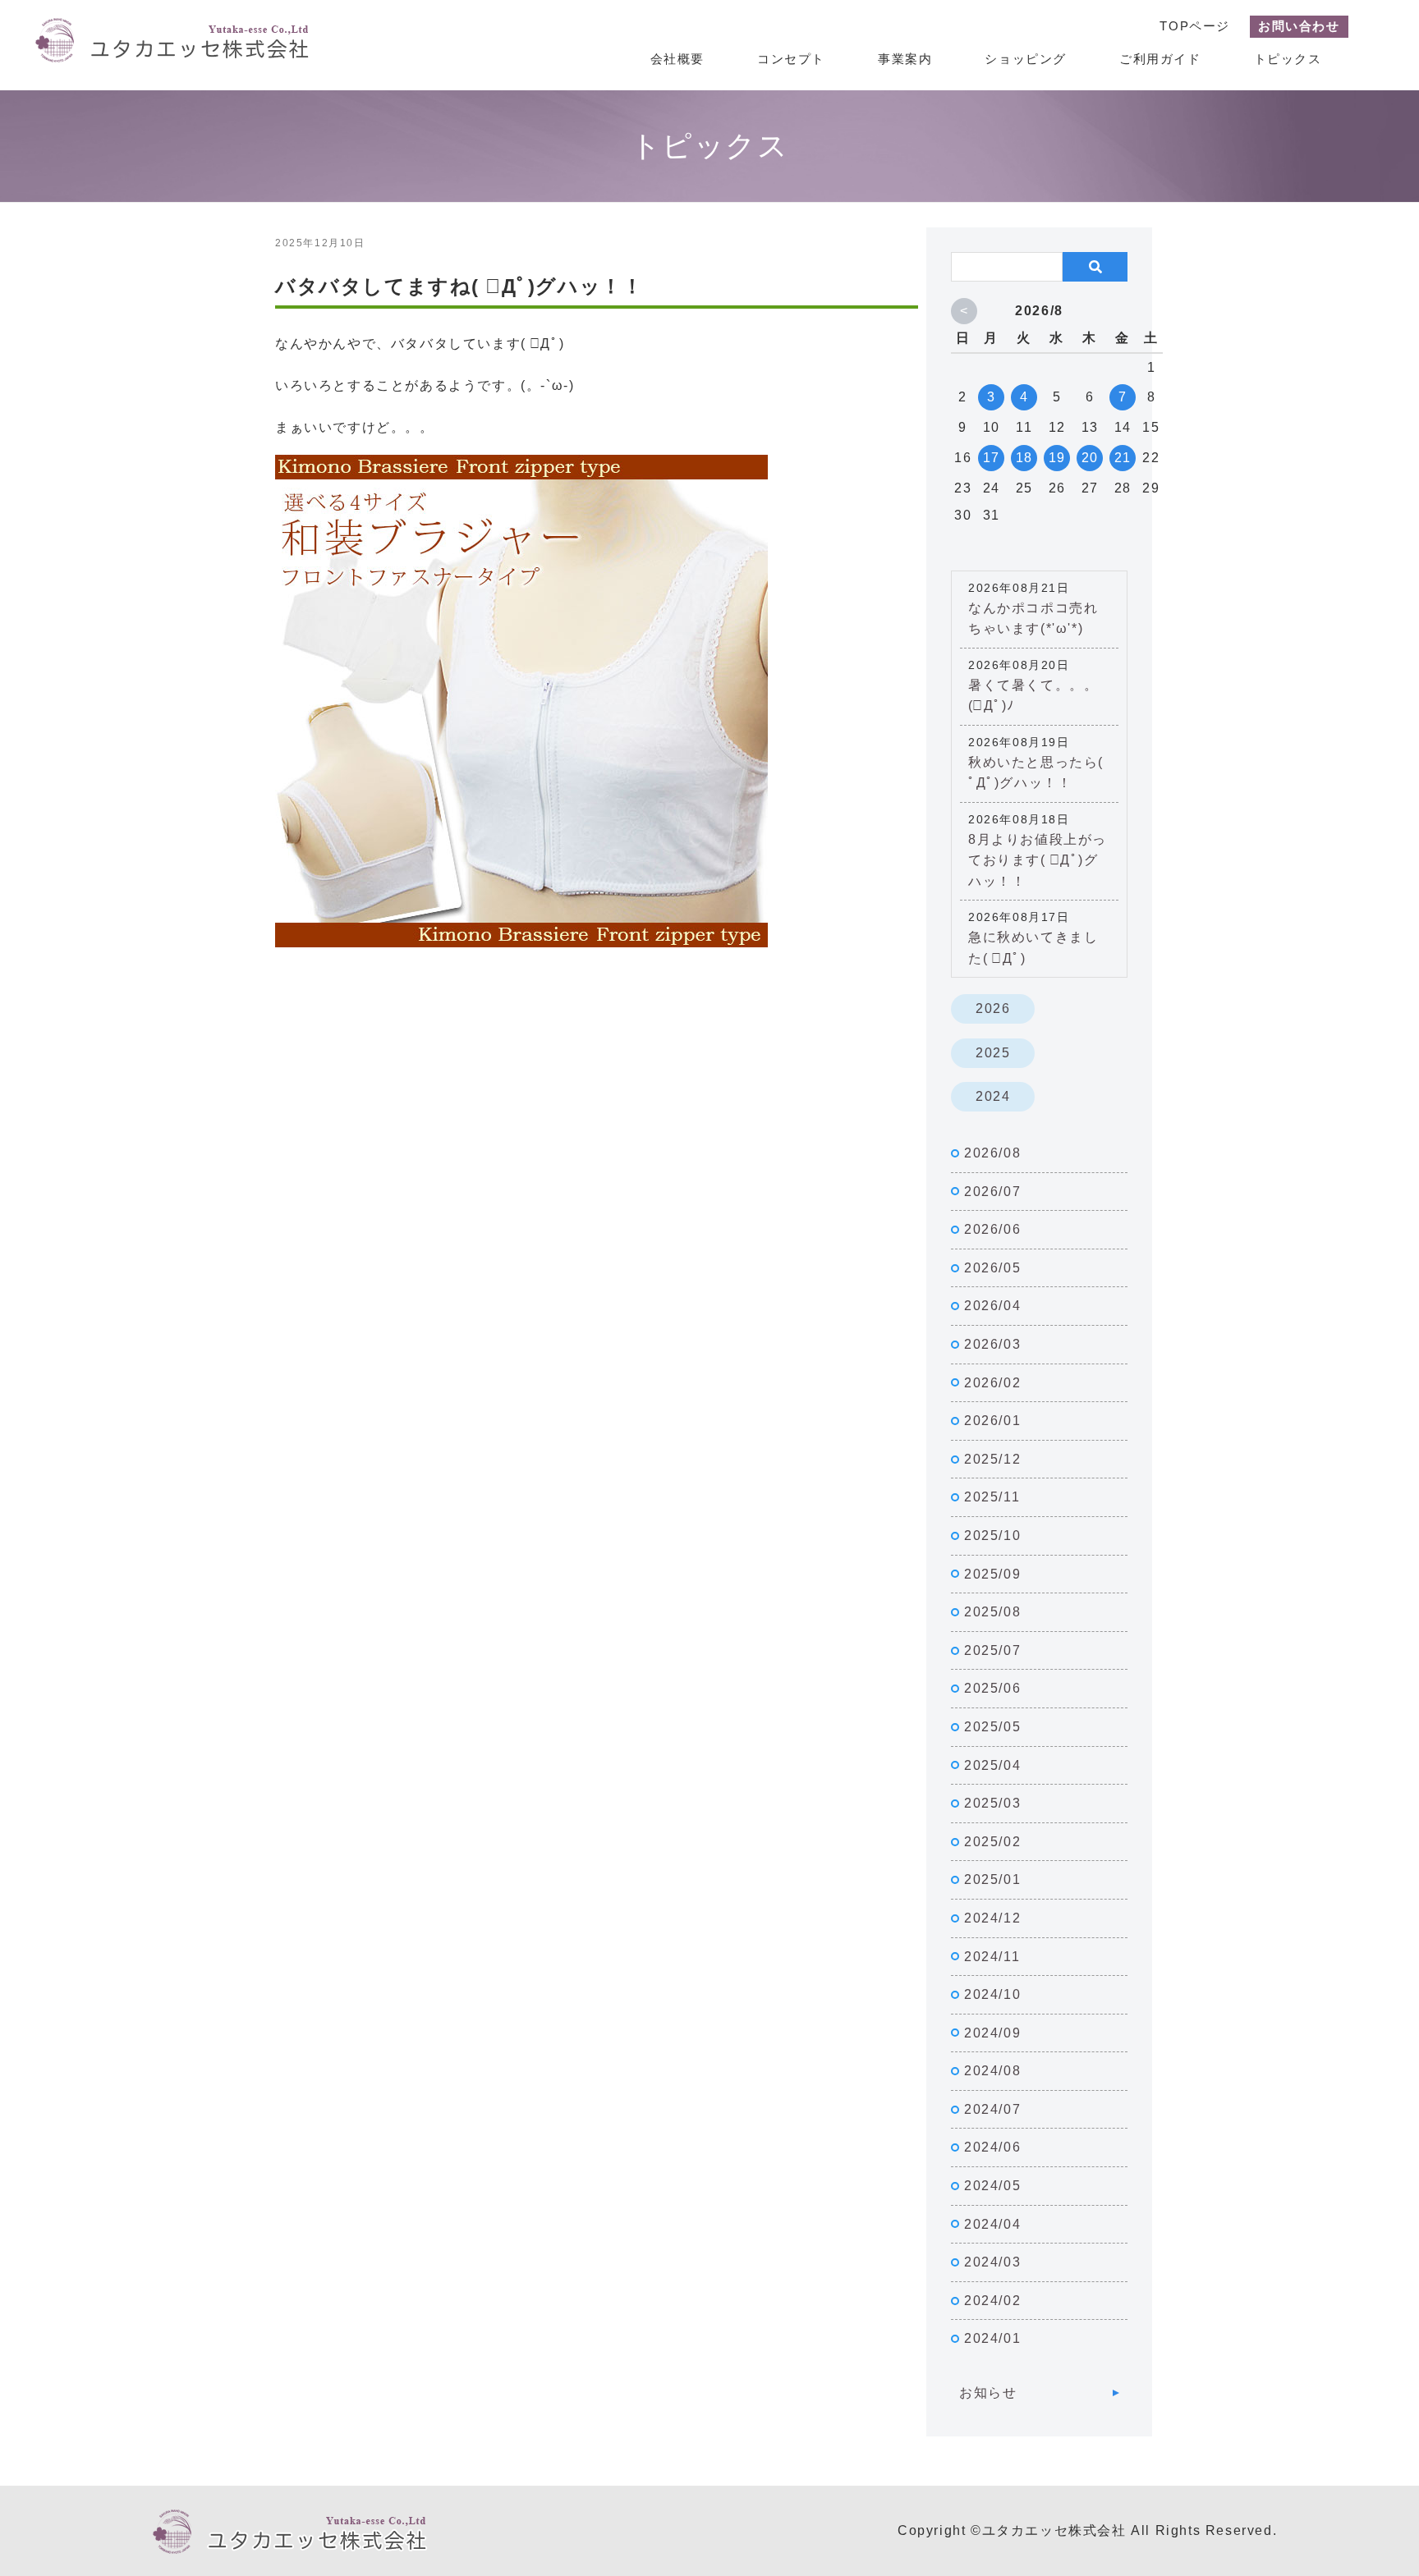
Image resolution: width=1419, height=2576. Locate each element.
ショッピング (1026, 59)
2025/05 (992, 1727)
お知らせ (988, 2393)
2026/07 (992, 1192)
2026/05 (992, 1268)
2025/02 (992, 1842)
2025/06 (992, 1688)
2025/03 (992, 1803)
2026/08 (992, 1153)
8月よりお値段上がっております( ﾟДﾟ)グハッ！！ (1038, 860)
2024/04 (992, 2224)
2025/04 (992, 1765)
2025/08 (992, 1612)
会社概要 (677, 59)
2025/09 (992, 1574)
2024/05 (992, 2186)
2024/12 (992, 1918)
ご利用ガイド (1160, 59)
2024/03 (992, 2262)
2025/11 (992, 1497)
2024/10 (992, 1994)
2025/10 (992, 1536)
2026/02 (992, 1383)
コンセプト (791, 59)
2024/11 (992, 1957)
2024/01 (992, 2338)
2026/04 (992, 1306)
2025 (993, 1053)
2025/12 (992, 1459)
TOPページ (1195, 26)
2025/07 (992, 1650)
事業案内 (905, 59)
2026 (993, 1008)
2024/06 (992, 2147)
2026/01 (992, 1421)
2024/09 (992, 2033)
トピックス (1288, 59)
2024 (993, 1096)
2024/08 (992, 2071)
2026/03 (992, 1344)
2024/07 (992, 2109)
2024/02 (992, 2301)
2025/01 (992, 1879)
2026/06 (992, 1229)
